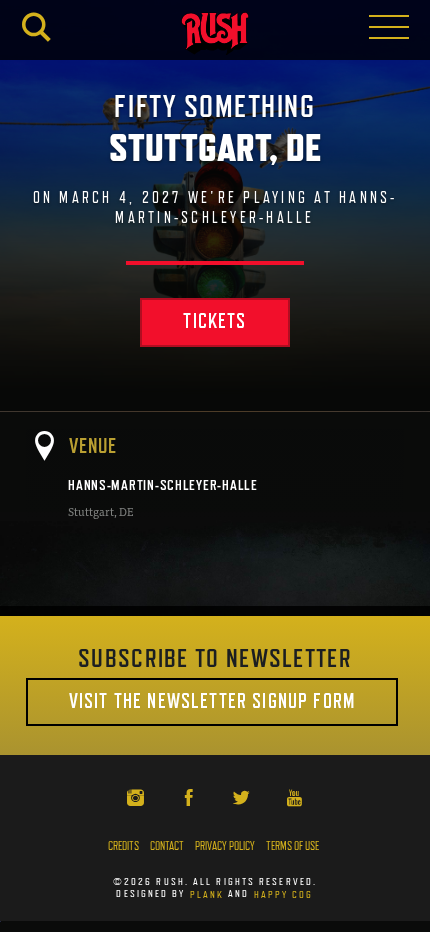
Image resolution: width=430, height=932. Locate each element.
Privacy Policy (225, 846)
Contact (167, 846)
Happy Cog (284, 893)
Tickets (214, 321)
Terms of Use (292, 846)
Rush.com (215, 33)
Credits (123, 846)
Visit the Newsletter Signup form (212, 701)
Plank (207, 893)
